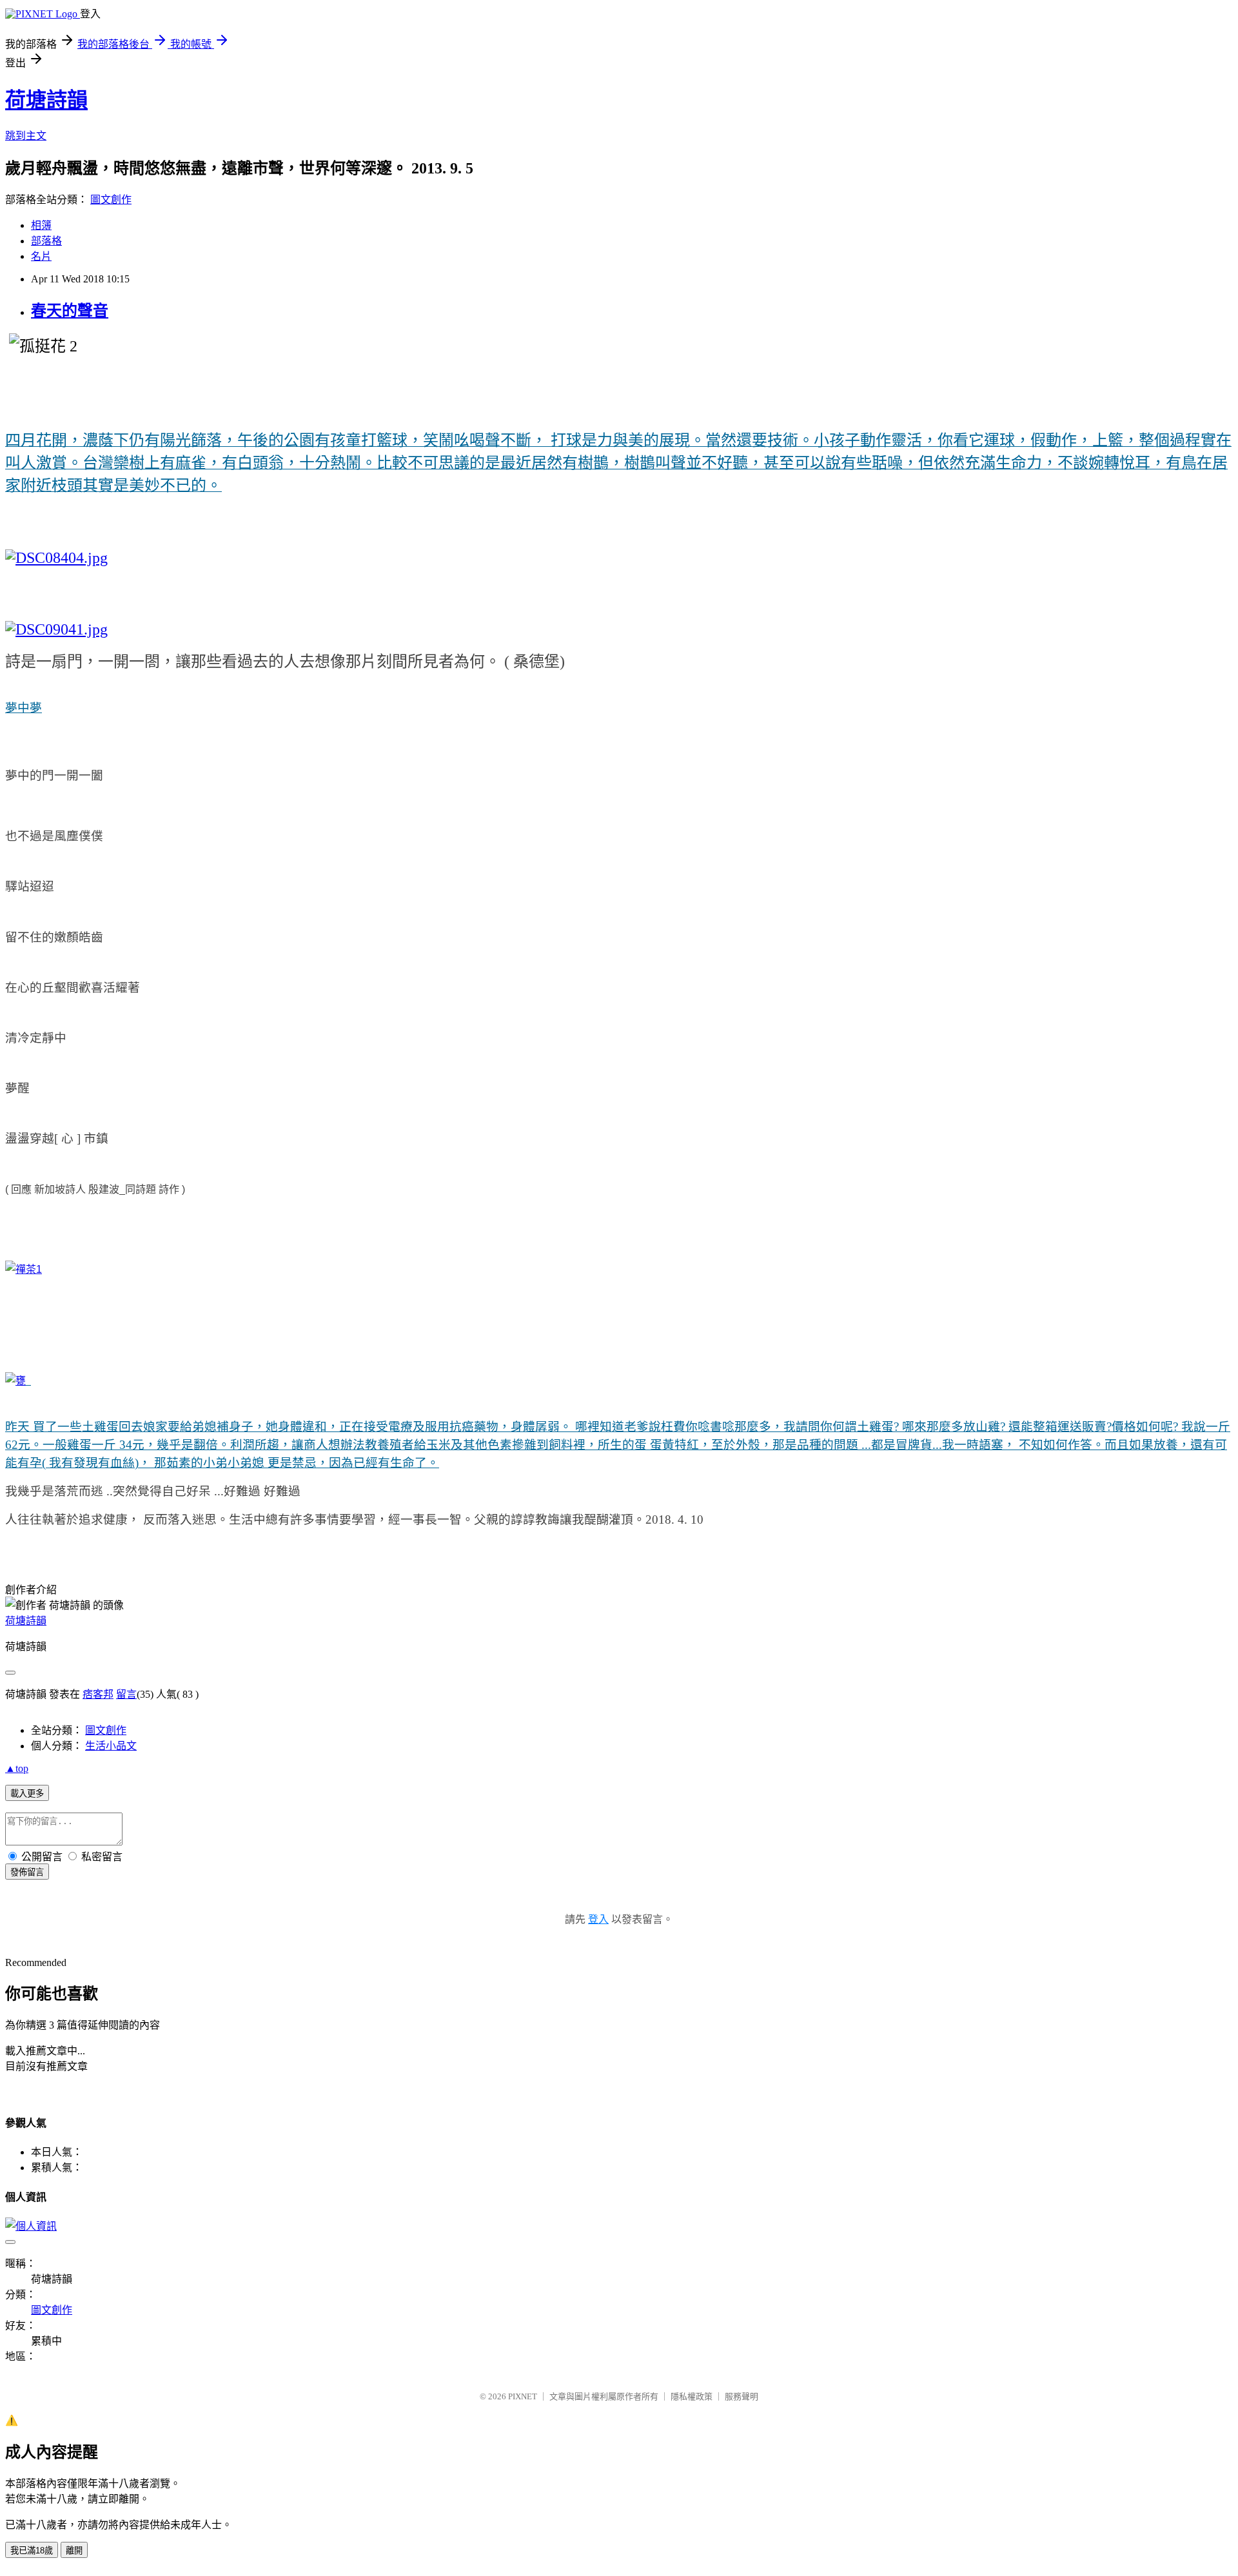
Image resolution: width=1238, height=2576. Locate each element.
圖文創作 (111, 200)
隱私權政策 (692, 2396)
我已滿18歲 (32, 2551)
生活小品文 (111, 1746)
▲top (17, 1768)
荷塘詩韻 (46, 100)
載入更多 (27, 1794)
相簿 (41, 225)
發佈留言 (27, 1872)
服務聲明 (742, 2396)
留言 (126, 1694)
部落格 (46, 241)
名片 (41, 256)
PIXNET (523, 2396)
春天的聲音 (70, 311)
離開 (74, 2551)
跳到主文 (26, 136)
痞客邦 (98, 1694)
